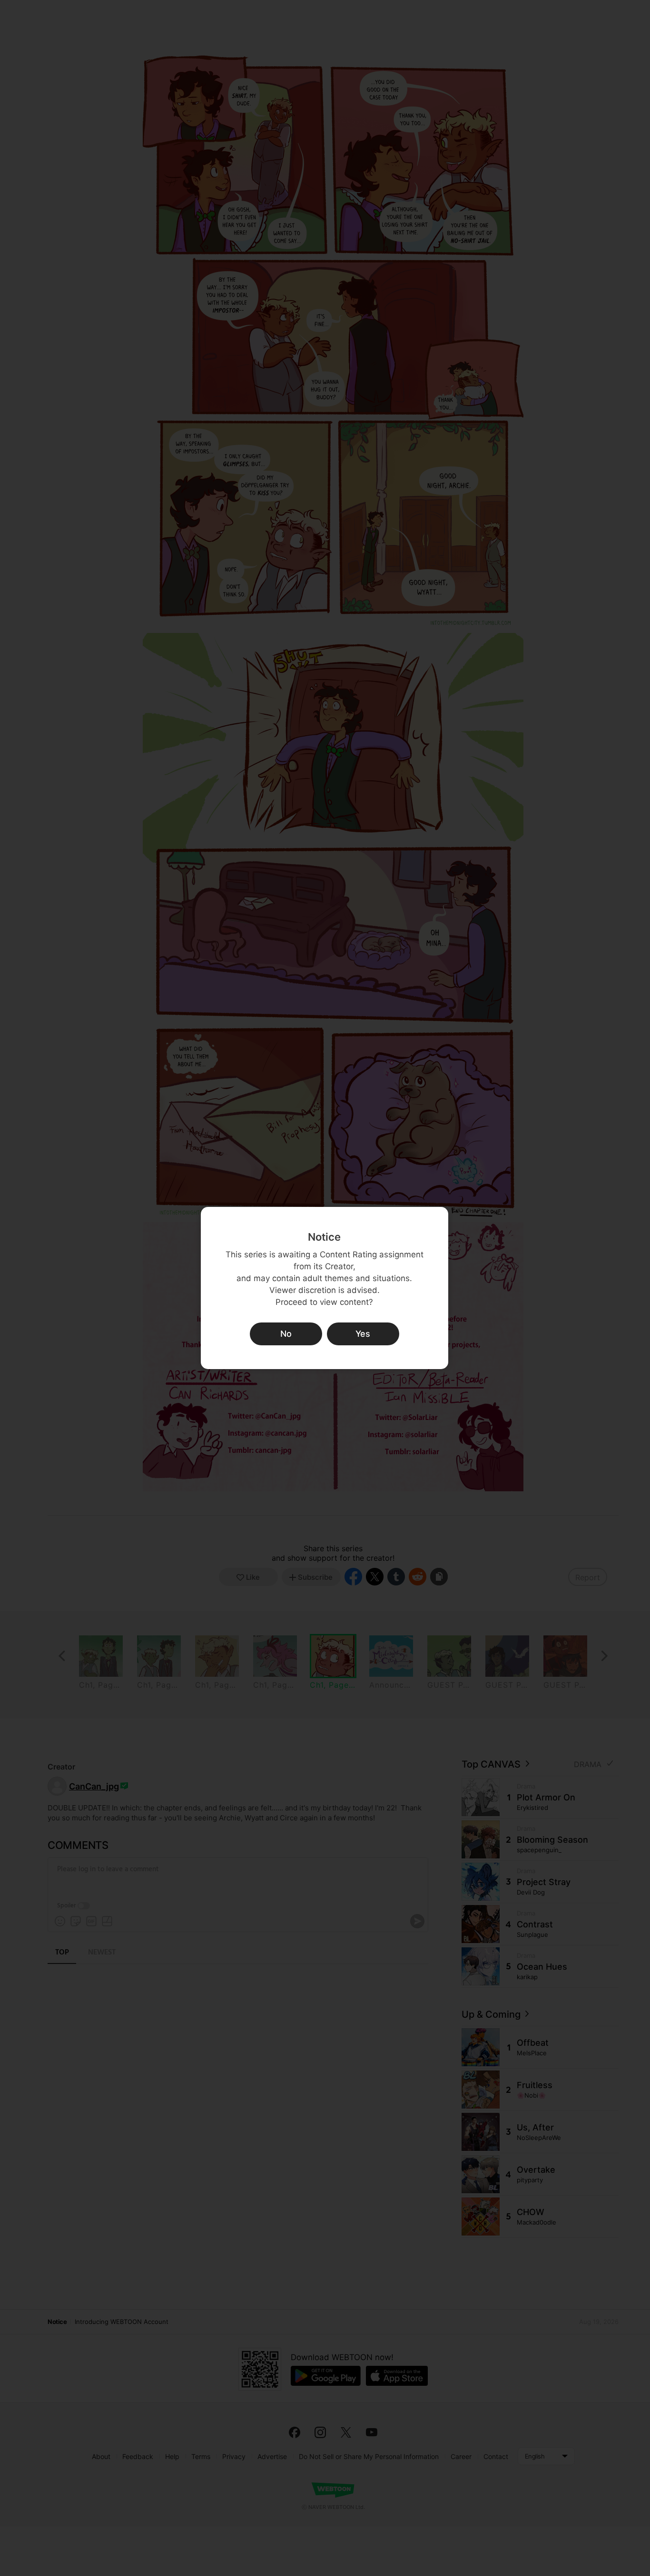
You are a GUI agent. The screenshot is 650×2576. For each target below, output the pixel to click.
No (286, 1334)
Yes (363, 1334)
